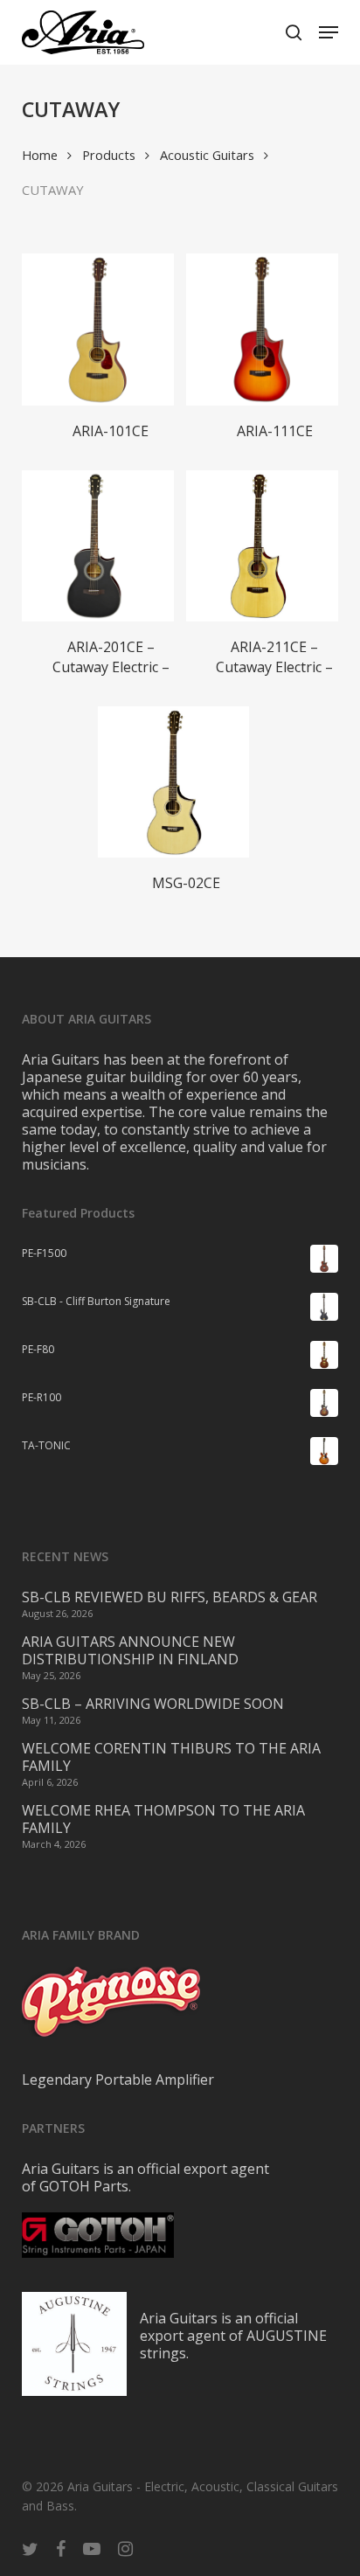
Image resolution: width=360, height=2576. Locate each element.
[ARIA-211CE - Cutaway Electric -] (262, 546)
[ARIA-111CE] (262, 329)
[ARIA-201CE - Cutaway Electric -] (97, 546)
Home (40, 155)
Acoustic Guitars (207, 155)
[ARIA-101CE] (97, 329)
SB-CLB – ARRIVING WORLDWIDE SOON (153, 1704)
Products (109, 155)
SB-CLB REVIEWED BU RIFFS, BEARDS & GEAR (170, 1597)
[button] (329, 32)
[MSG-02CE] (173, 782)
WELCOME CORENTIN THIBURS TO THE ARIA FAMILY (171, 1757)
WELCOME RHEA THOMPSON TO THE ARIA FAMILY (163, 1819)
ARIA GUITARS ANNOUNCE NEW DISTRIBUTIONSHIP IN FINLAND (130, 1650)
